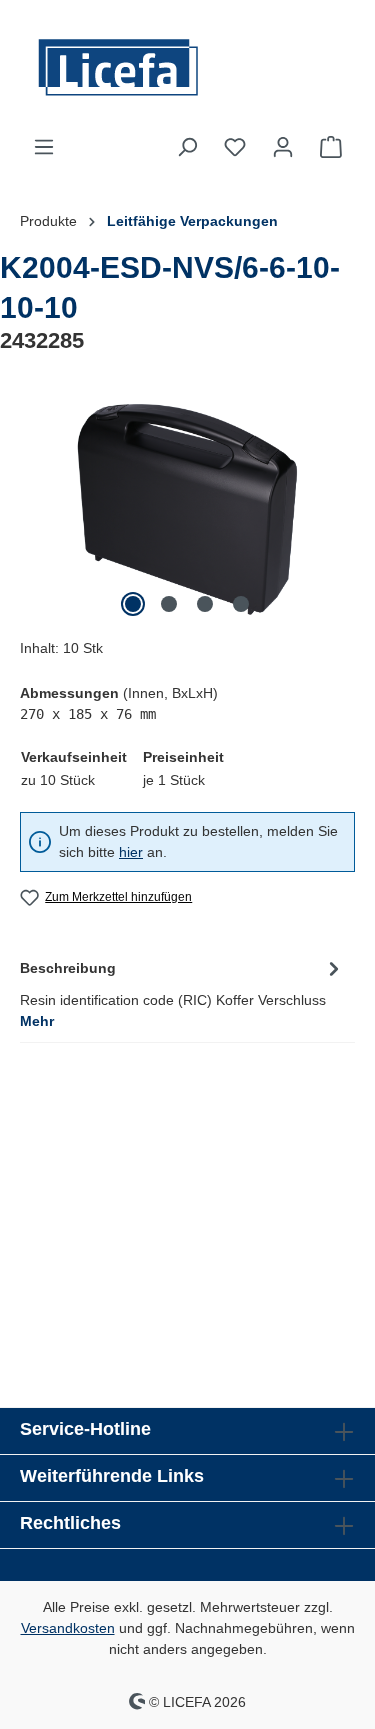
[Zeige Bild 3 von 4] (205, 604)
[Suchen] (187, 147)
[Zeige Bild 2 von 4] (169, 604)
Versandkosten (68, 1628)
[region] (187, 509)
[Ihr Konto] (283, 147)
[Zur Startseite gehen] (187, 67)
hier (131, 852)
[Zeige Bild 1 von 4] (133, 604)
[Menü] (44, 147)
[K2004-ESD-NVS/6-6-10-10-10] (187, 509)
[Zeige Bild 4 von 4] (241, 604)
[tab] (182, 993)
